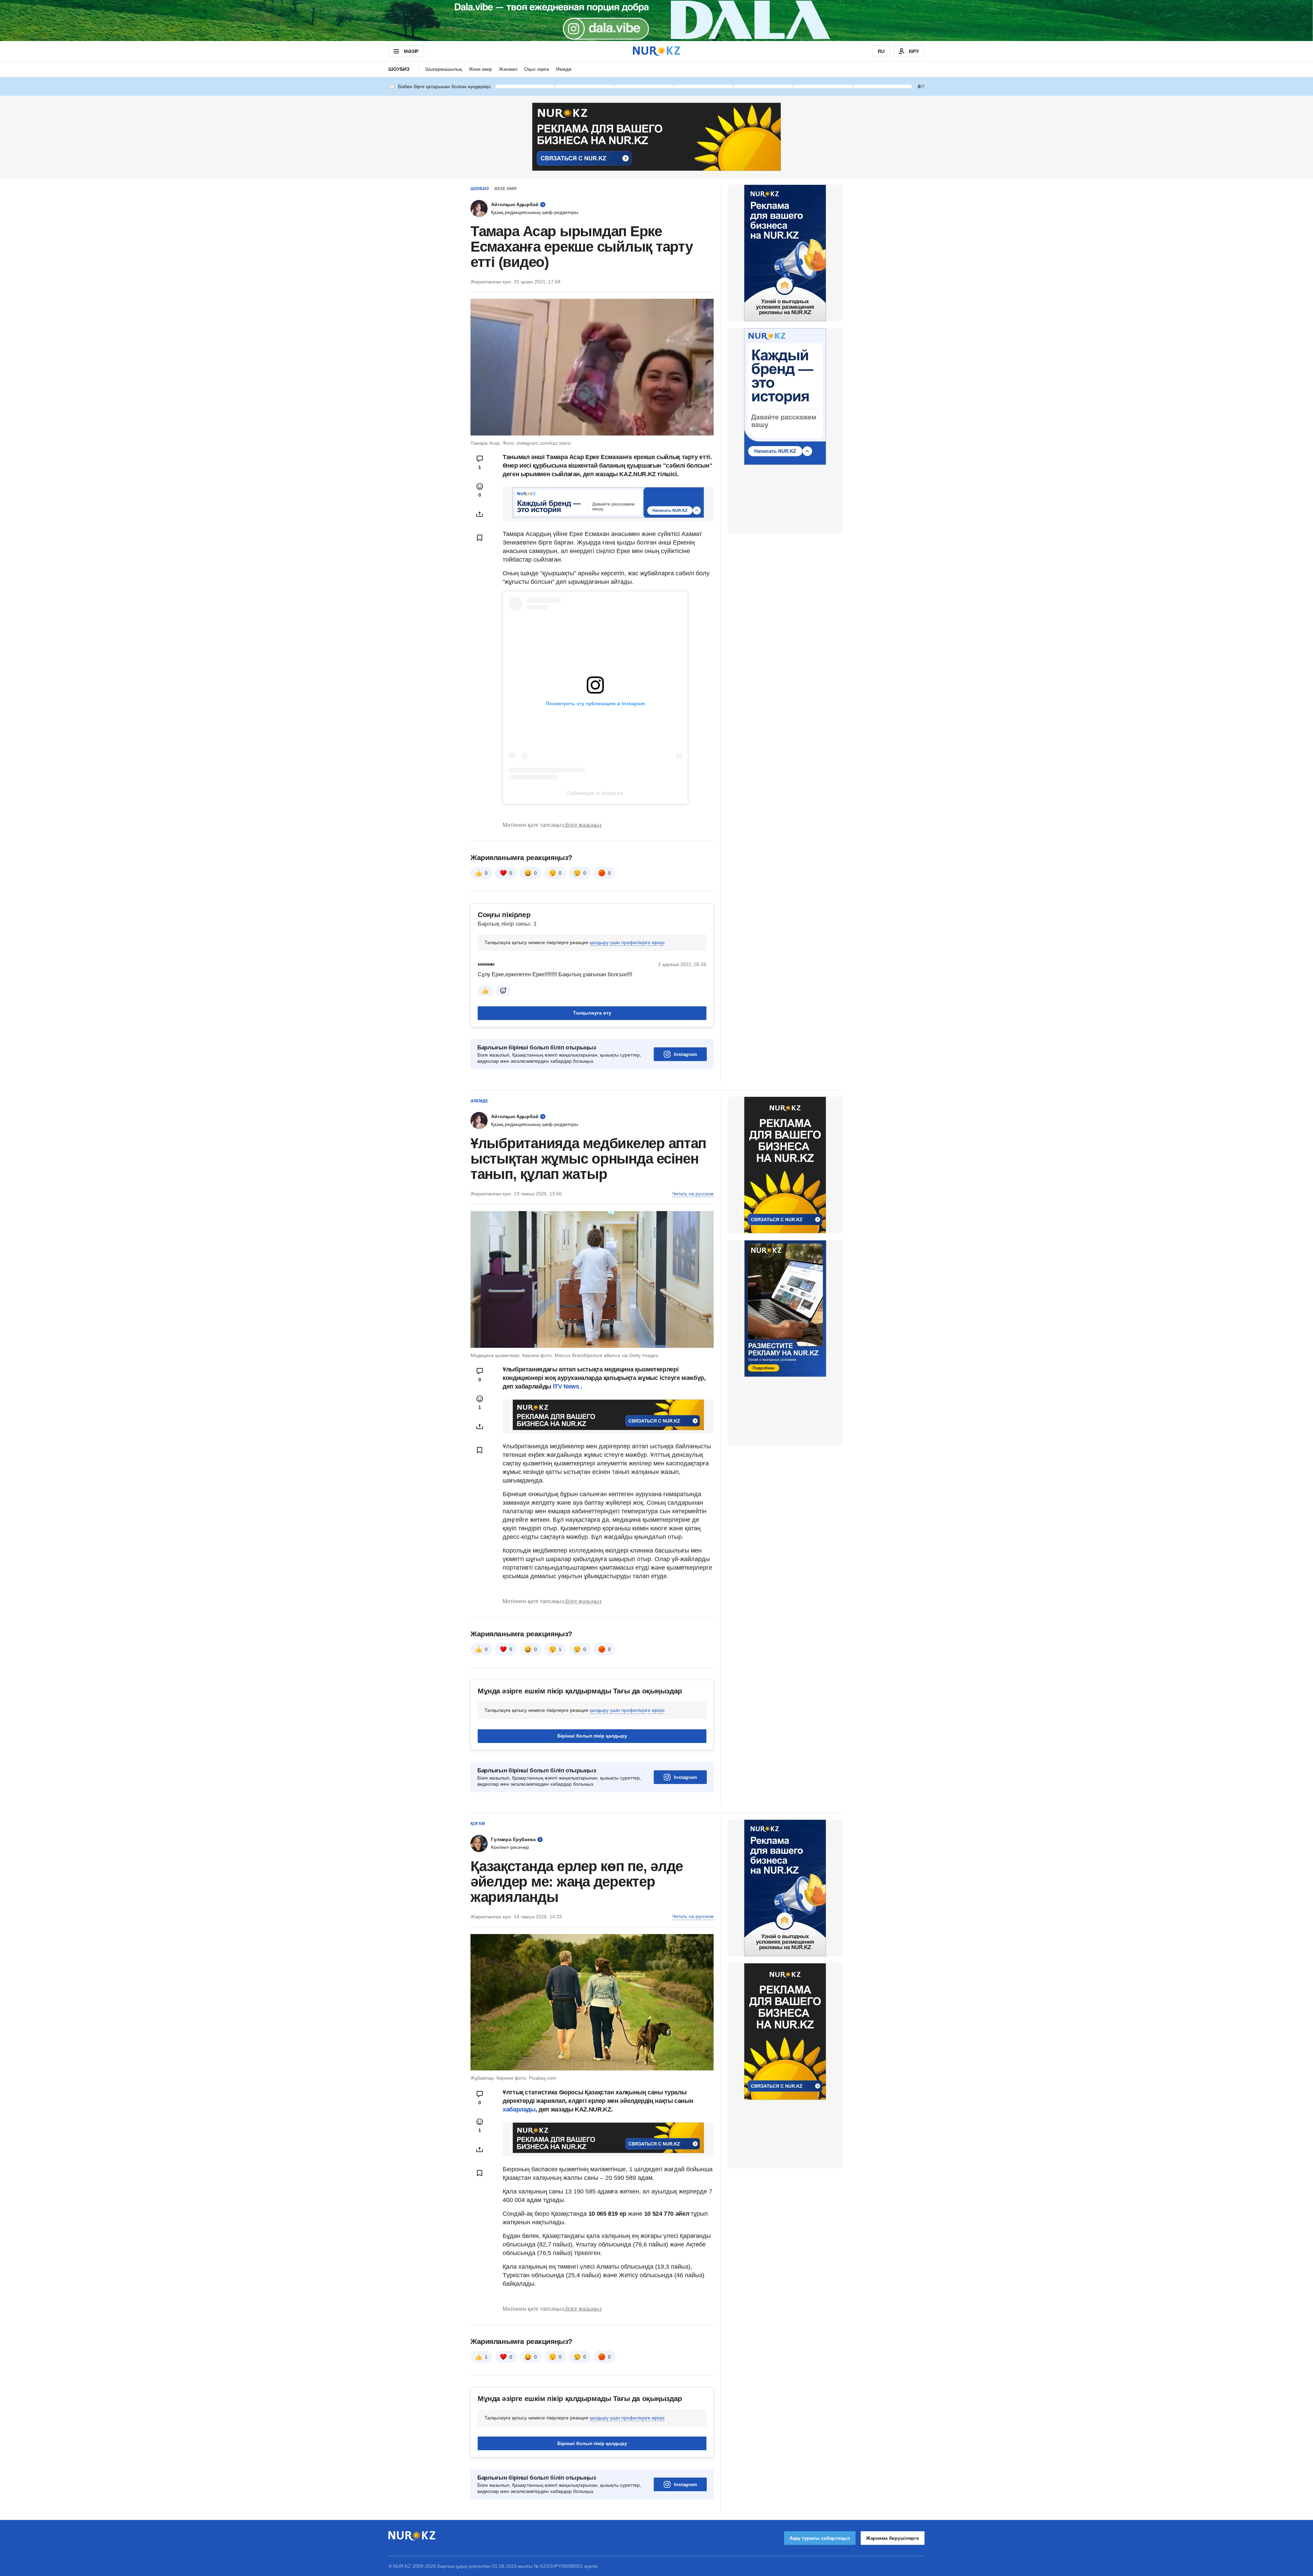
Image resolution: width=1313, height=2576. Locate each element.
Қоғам (478, 1824)
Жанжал (508, 69)
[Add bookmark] (480, 538)
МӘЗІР (411, 51)
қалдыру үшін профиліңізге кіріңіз (627, 942)
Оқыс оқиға (537, 69)
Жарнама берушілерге (893, 2538)
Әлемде (479, 1101)
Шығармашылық (444, 69)
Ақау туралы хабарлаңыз (820, 2538)
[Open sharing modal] (480, 514)
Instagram (685, 1054)
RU (881, 51)
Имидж (564, 69)
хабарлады (519, 2109)
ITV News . (568, 1386)
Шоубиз (399, 69)
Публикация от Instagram (595, 793)
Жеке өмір (480, 69)
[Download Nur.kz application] (656, 21)
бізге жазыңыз (583, 825)
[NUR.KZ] (656, 51)
